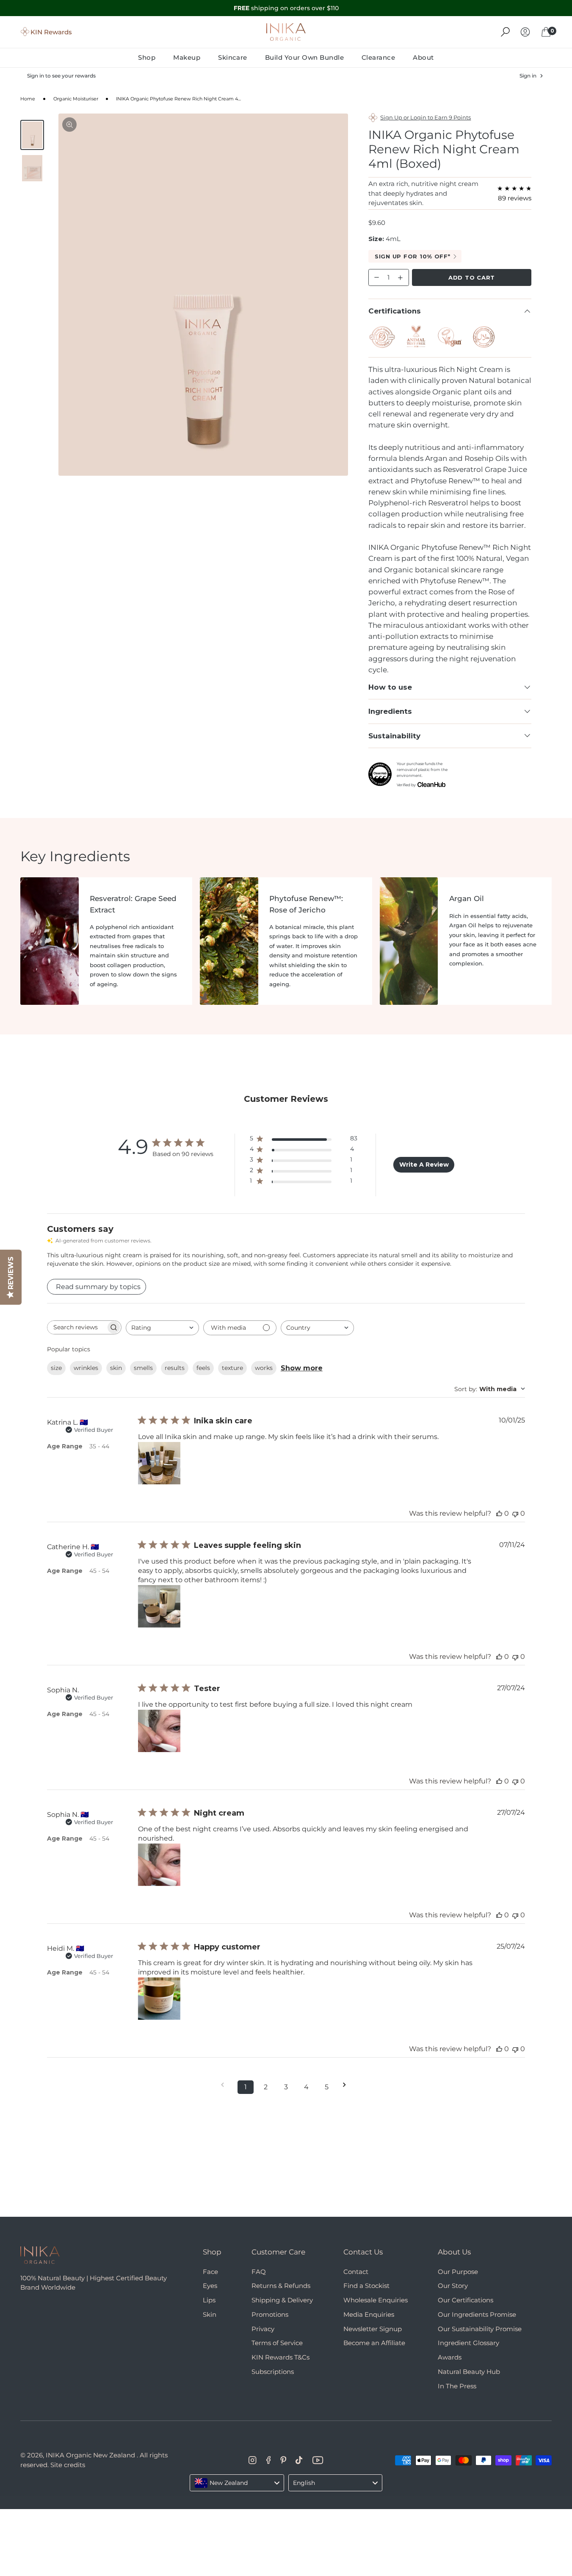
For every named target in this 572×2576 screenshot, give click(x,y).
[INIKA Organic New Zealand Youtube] (318, 2460)
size (56, 1368)
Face (210, 2272)
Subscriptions (273, 2372)
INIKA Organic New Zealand (90, 2455)
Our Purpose (458, 2272)
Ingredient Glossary (468, 2343)
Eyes (210, 2286)
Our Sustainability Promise (480, 2329)
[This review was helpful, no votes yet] (499, 1513)
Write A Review (424, 1165)
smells (143, 1368)
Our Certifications (466, 2300)
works (264, 1368)
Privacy (263, 2329)
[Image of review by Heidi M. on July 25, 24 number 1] (159, 1999)
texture (232, 1368)
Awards (450, 2357)
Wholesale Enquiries (376, 2300)
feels (203, 1368)
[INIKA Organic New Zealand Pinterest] (283, 2460)
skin (116, 1368)
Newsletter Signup (373, 2329)
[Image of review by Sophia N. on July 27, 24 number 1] (159, 1731)
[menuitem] (151, 57)
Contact (356, 2272)
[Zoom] (69, 125)
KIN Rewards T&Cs (280, 2357)
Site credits (68, 2465)
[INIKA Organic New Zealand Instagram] (253, 2460)
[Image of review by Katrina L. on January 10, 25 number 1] (159, 1463)
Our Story (453, 2286)
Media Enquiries (369, 2314)
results (175, 1368)
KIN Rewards (51, 32)
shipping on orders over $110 (286, 8)
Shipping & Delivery (282, 2300)
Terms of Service (277, 2343)
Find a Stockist (366, 2286)
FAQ (259, 2272)
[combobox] (162, 1328)
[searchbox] (77, 1327)
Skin (210, 2314)
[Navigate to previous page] (225, 2085)
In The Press (457, 2386)
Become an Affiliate (374, 2343)
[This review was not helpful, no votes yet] (515, 1513)
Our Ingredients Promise (477, 2314)
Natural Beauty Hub (469, 2372)
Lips (209, 2300)
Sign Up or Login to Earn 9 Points (426, 117)
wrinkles (86, 1368)
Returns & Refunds (281, 2286)
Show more (302, 1368)
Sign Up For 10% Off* (413, 256)
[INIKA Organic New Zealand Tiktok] (299, 2460)
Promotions (270, 2314)
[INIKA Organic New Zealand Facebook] (269, 2460)
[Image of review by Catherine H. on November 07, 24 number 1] (159, 1606)
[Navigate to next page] (347, 2085)
